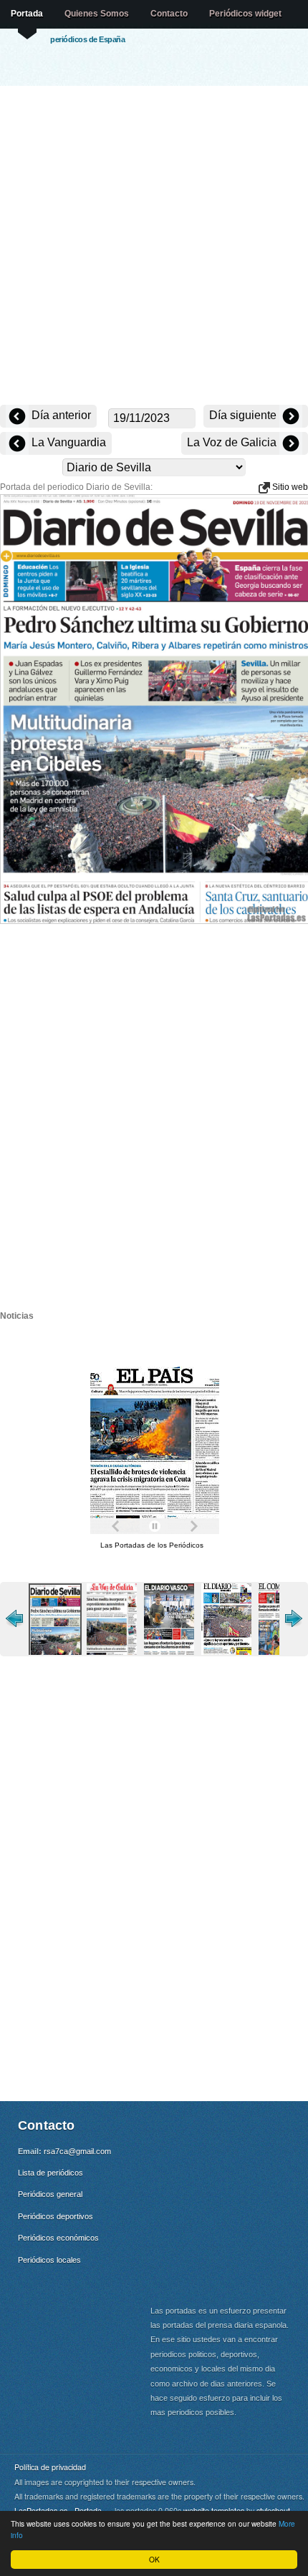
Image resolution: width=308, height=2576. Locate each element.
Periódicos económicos (58, 2238)
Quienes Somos (97, 14)
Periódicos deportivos (56, 2216)
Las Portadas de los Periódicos (152, 1545)
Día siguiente (244, 415)
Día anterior (60, 415)
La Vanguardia (67, 442)
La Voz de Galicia (233, 442)
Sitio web (289, 487)
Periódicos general (50, 2194)
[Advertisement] (154, 247)
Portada (27, 14)
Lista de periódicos (50, 2173)
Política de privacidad (50, 2467)
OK (154, 2559)
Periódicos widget (245, 14)
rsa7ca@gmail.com (77, 2151)
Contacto (169, 14)
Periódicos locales (49, 2260)
